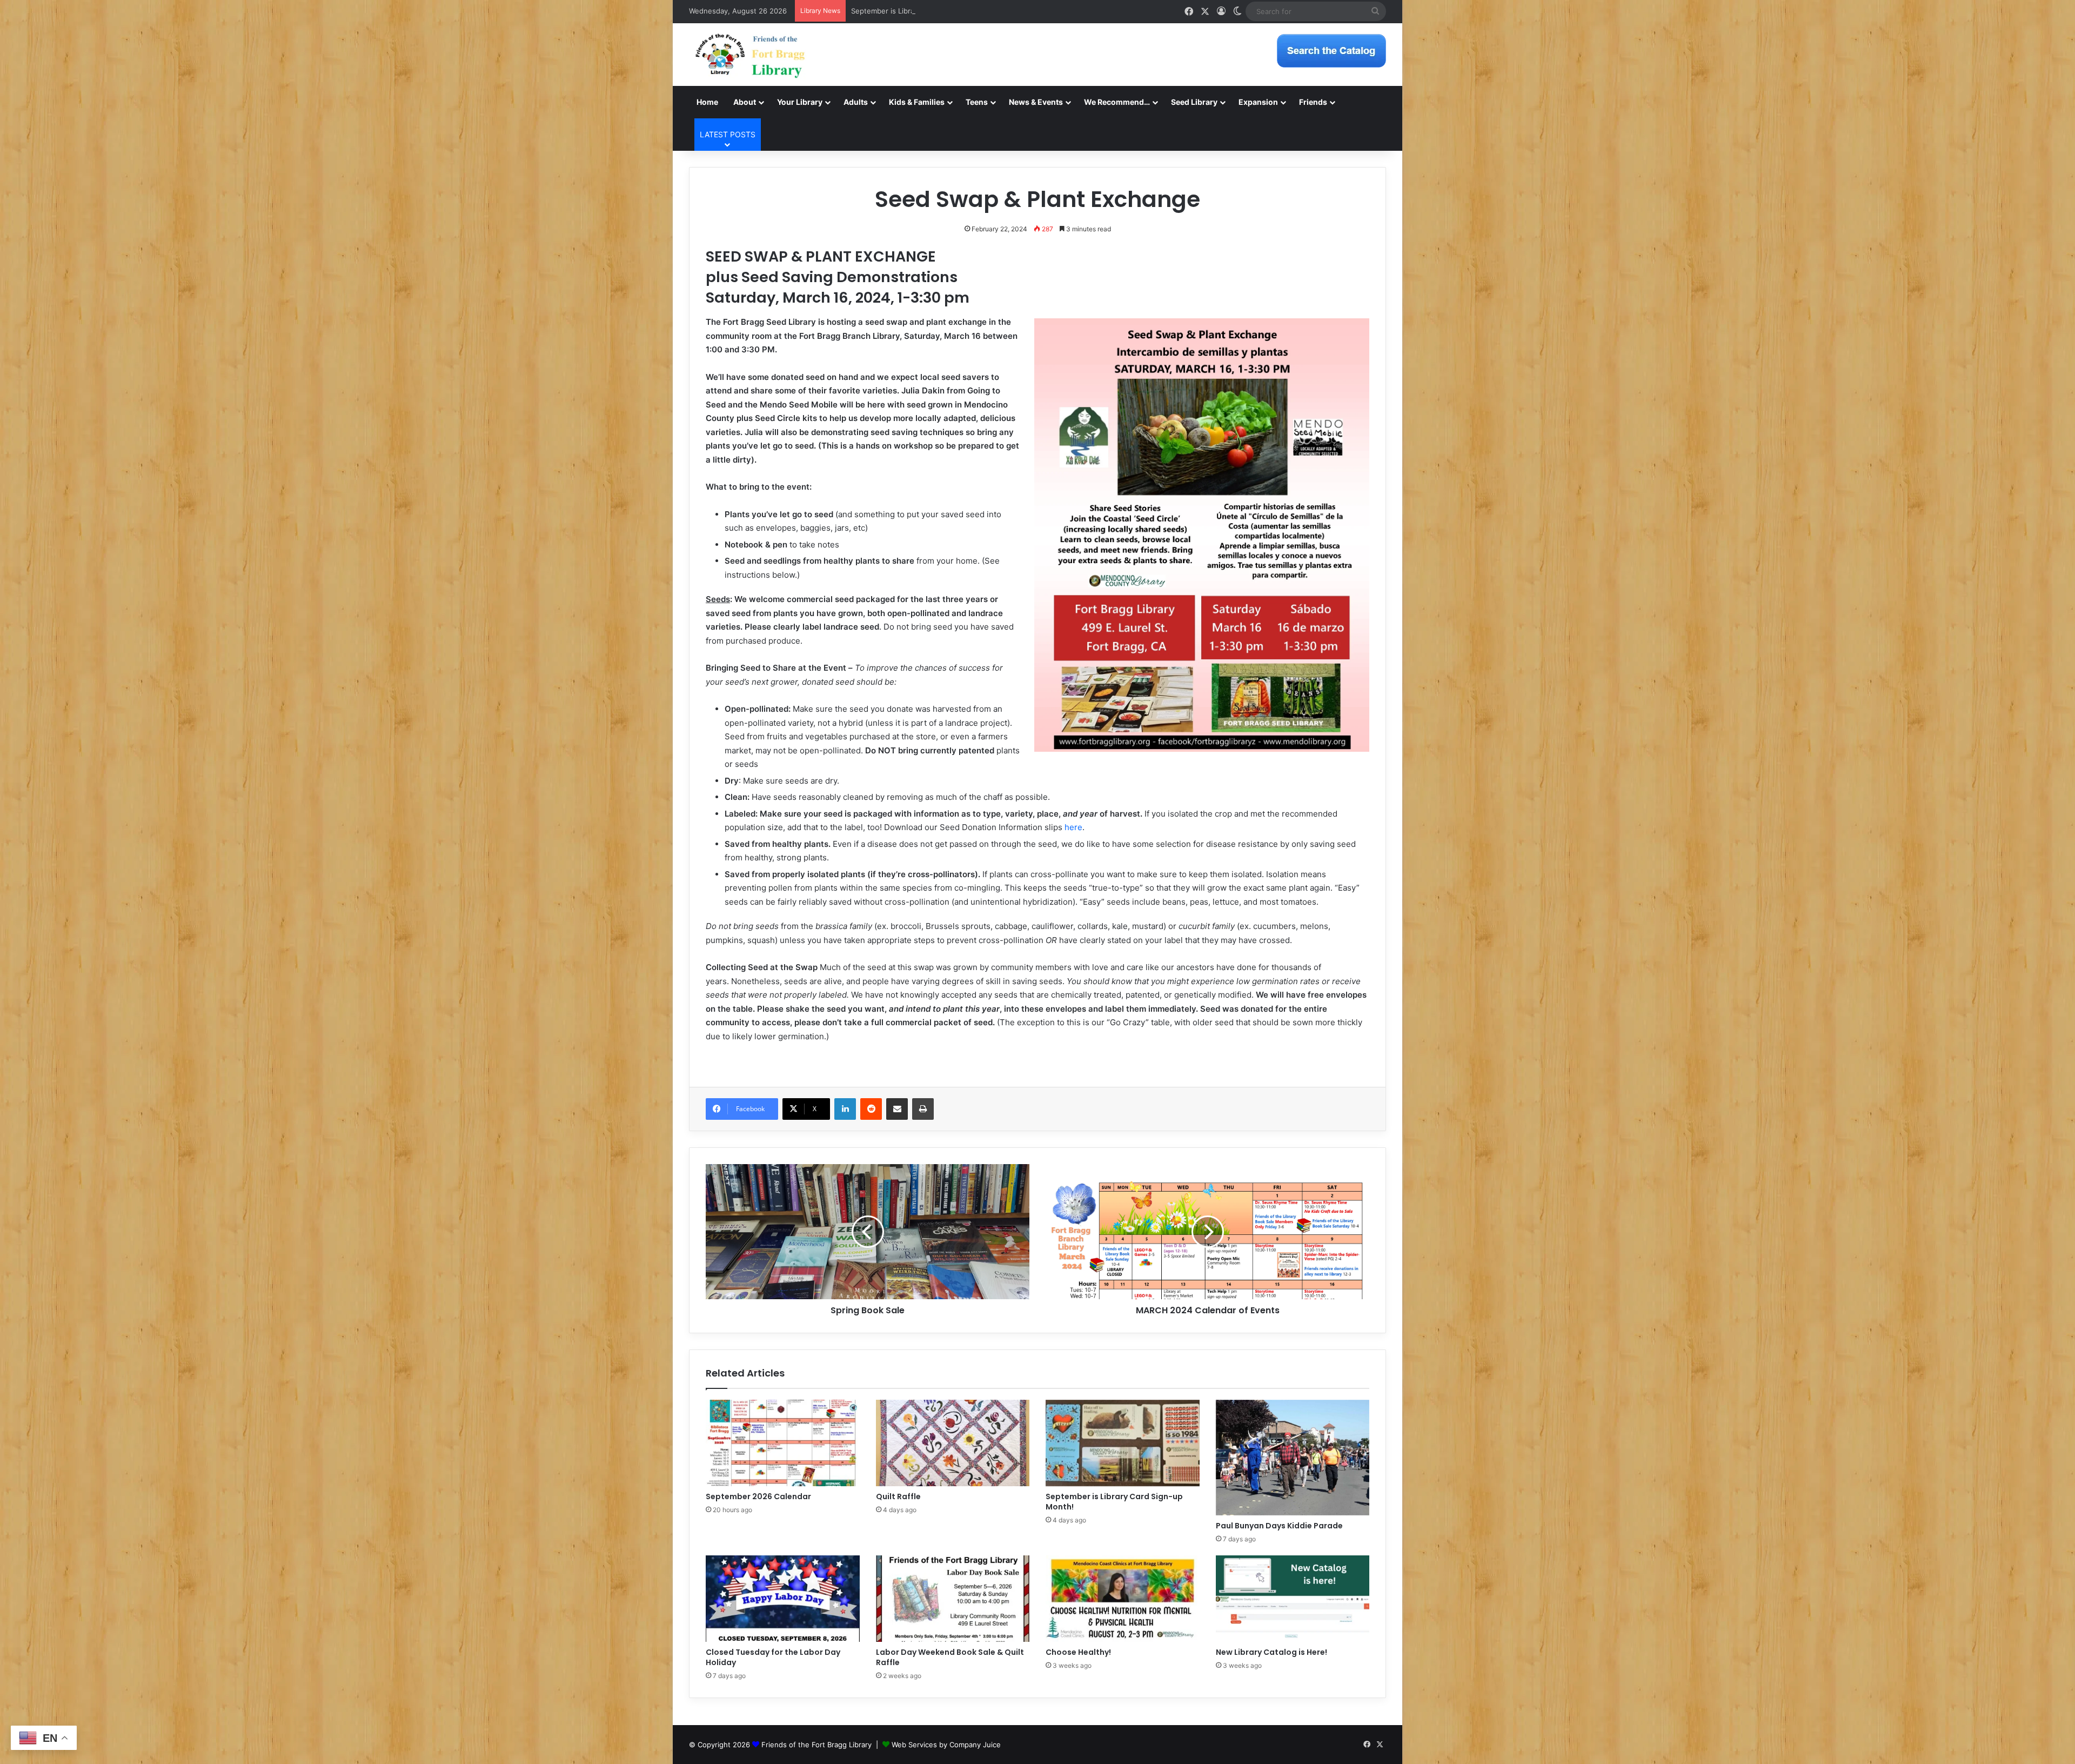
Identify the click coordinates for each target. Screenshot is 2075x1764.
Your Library (800, 102)
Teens (977, 102)
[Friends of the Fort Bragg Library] (750, 55)
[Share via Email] (897, 1109)
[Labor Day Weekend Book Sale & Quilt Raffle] (953, 1599)
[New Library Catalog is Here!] (1293, 1599)
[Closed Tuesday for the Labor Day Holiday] (783, 1599)
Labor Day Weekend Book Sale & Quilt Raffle (950, 1657)
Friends (1313, 102)
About (745, 102)
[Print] (923, 1109)
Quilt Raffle (898, 1496)
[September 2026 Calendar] (783, 1443)
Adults (856, 102)
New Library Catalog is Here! (1271, 1652)
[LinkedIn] (845, 1109)
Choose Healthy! (1078, 1652)
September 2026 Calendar (758, 1496)
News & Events (1036, 102)
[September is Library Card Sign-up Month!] (1123, 1443)
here (1073, 827)
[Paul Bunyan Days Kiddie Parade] (1293, 1458)
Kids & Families (917, 102)
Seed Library (1194, 102)
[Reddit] (871, 1109)
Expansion (1258, 102)
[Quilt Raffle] (953, 1443)
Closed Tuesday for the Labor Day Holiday (773, 1657)
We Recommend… (1117, 102)
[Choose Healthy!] (1123, 1599)
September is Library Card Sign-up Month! (922, 11)
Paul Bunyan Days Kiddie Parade (1279, 1526)
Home (707, 102)
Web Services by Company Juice (946, 1745)
